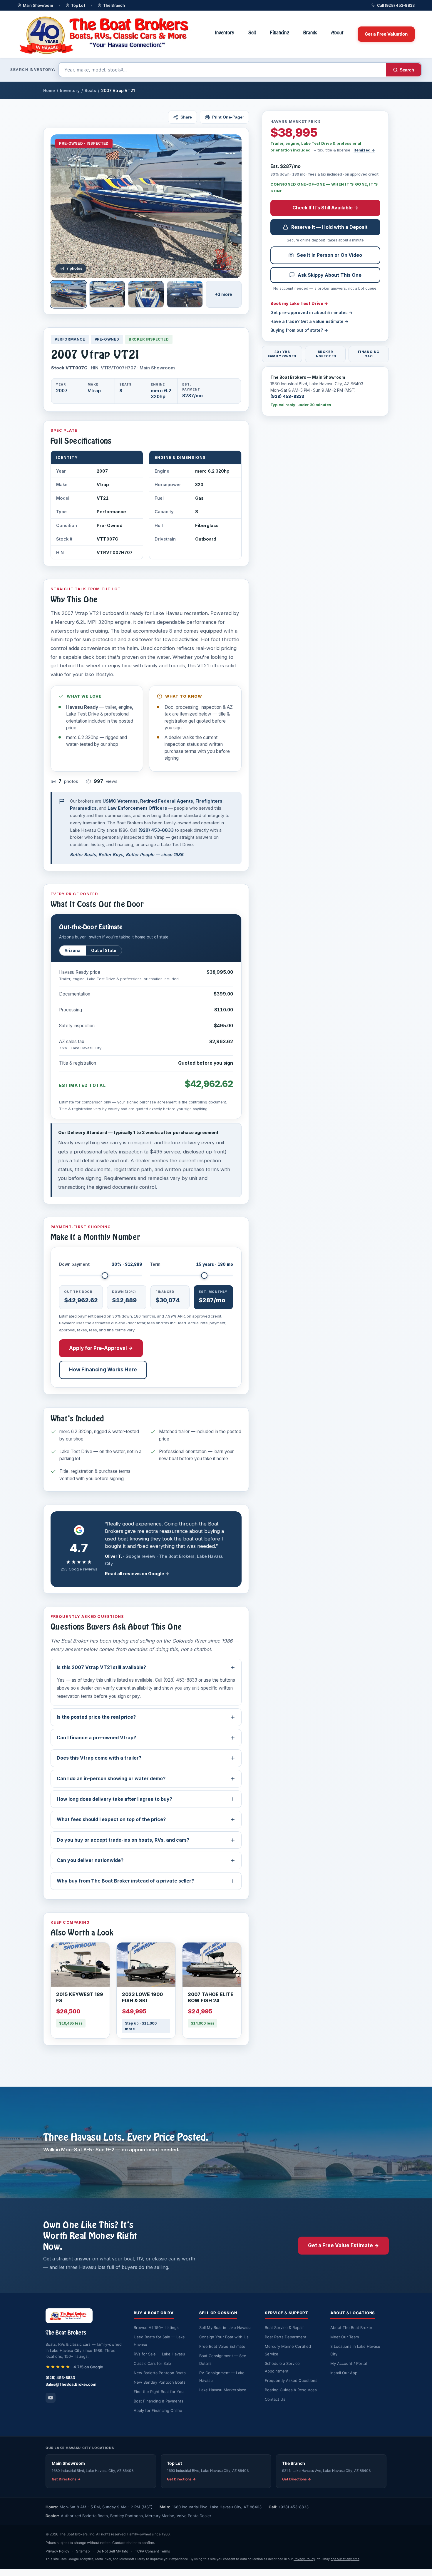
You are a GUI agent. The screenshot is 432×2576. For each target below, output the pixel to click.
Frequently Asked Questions (291, 2380)
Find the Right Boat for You (159, 2392)
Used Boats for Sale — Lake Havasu (159, 2341)
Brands (310, 33)
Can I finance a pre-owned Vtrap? (96, 1738)
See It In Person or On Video (329, 255)
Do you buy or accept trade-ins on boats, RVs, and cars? (123, 1840)
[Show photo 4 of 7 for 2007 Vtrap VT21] (185, 294)
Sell (252, 33)
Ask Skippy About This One (330, 275)
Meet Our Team (345, 2337)
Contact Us (275, 2399)
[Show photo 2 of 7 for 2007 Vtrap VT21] (107, 294)
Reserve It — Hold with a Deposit (329, 227)
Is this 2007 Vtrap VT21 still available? (101, 1667)
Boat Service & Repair (284, 2327)
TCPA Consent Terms (152, 2551)
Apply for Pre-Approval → (101, 1348)
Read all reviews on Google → (137, 1574)
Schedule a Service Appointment (282, 2367)
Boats (90, 91)
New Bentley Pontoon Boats (160, 2382)
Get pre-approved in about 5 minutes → (312, 312)
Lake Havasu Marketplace (223, 2390)
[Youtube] (51, 2398)
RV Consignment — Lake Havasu (222, 2377)
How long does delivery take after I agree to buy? (114, 1799)
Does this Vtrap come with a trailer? (99, 1758)
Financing (280, 33)
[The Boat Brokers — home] (109, 34)
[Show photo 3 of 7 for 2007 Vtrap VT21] (146, 294)
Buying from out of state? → (299, 330)
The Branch (114, 5)
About (337, 33)
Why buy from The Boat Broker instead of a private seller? (125, 1881)
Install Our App (344, 2373)
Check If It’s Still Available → (325, 208)
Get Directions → (66, 2479)
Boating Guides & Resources (291, 2390)
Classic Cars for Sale (152, 2363)
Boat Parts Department (286, 2337)
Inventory (225, 33)
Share (186, 117)
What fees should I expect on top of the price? (111, 1819)
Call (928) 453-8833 (396, 5)
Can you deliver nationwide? (90, 1860)
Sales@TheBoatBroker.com (71, 2384)
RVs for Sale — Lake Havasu (159, 2354)
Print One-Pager (228, 117)
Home (49, 91)
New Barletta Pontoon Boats (160, 2373)
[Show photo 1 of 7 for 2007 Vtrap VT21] (68, 294)
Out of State (104, 951)
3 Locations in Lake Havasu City (355, 2350)
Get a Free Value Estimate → (343, 2245)
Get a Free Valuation (386, 34)
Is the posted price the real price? (96, 1717)
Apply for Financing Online (158, 2410)
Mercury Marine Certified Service (288, 2350)
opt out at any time (345, 2559)
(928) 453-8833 (287, 396)
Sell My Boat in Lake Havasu (225, 2327)
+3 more (223, 294)
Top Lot (78, 5)
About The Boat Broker (351, 2327)
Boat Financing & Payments (159, 2401)
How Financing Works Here (103, 1370)
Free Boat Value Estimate (222, 2346)
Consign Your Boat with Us (224, 2337)
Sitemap (83, 2551)
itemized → (364, 150)
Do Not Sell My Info (112, 2551)
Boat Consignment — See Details (223, 2360)
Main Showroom (38, 5)
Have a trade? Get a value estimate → (309, 321)
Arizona (73, 951)
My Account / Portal (349, 2363)
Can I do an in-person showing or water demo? (111, 1778)
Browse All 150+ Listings (156, 2327)
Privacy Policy (57, 2551)
